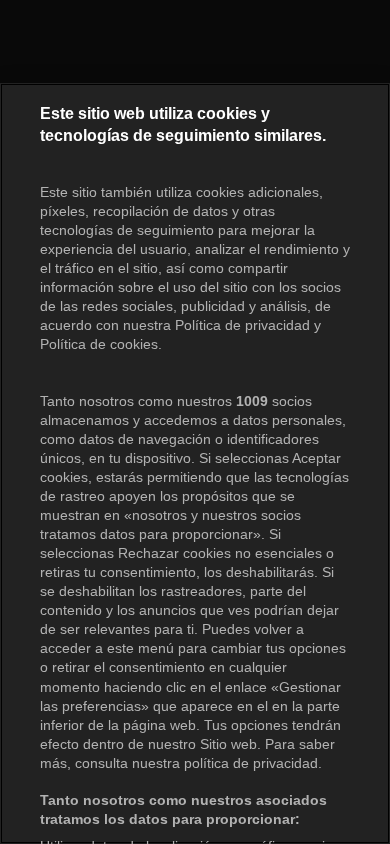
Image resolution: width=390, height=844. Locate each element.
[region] (195, 463)
